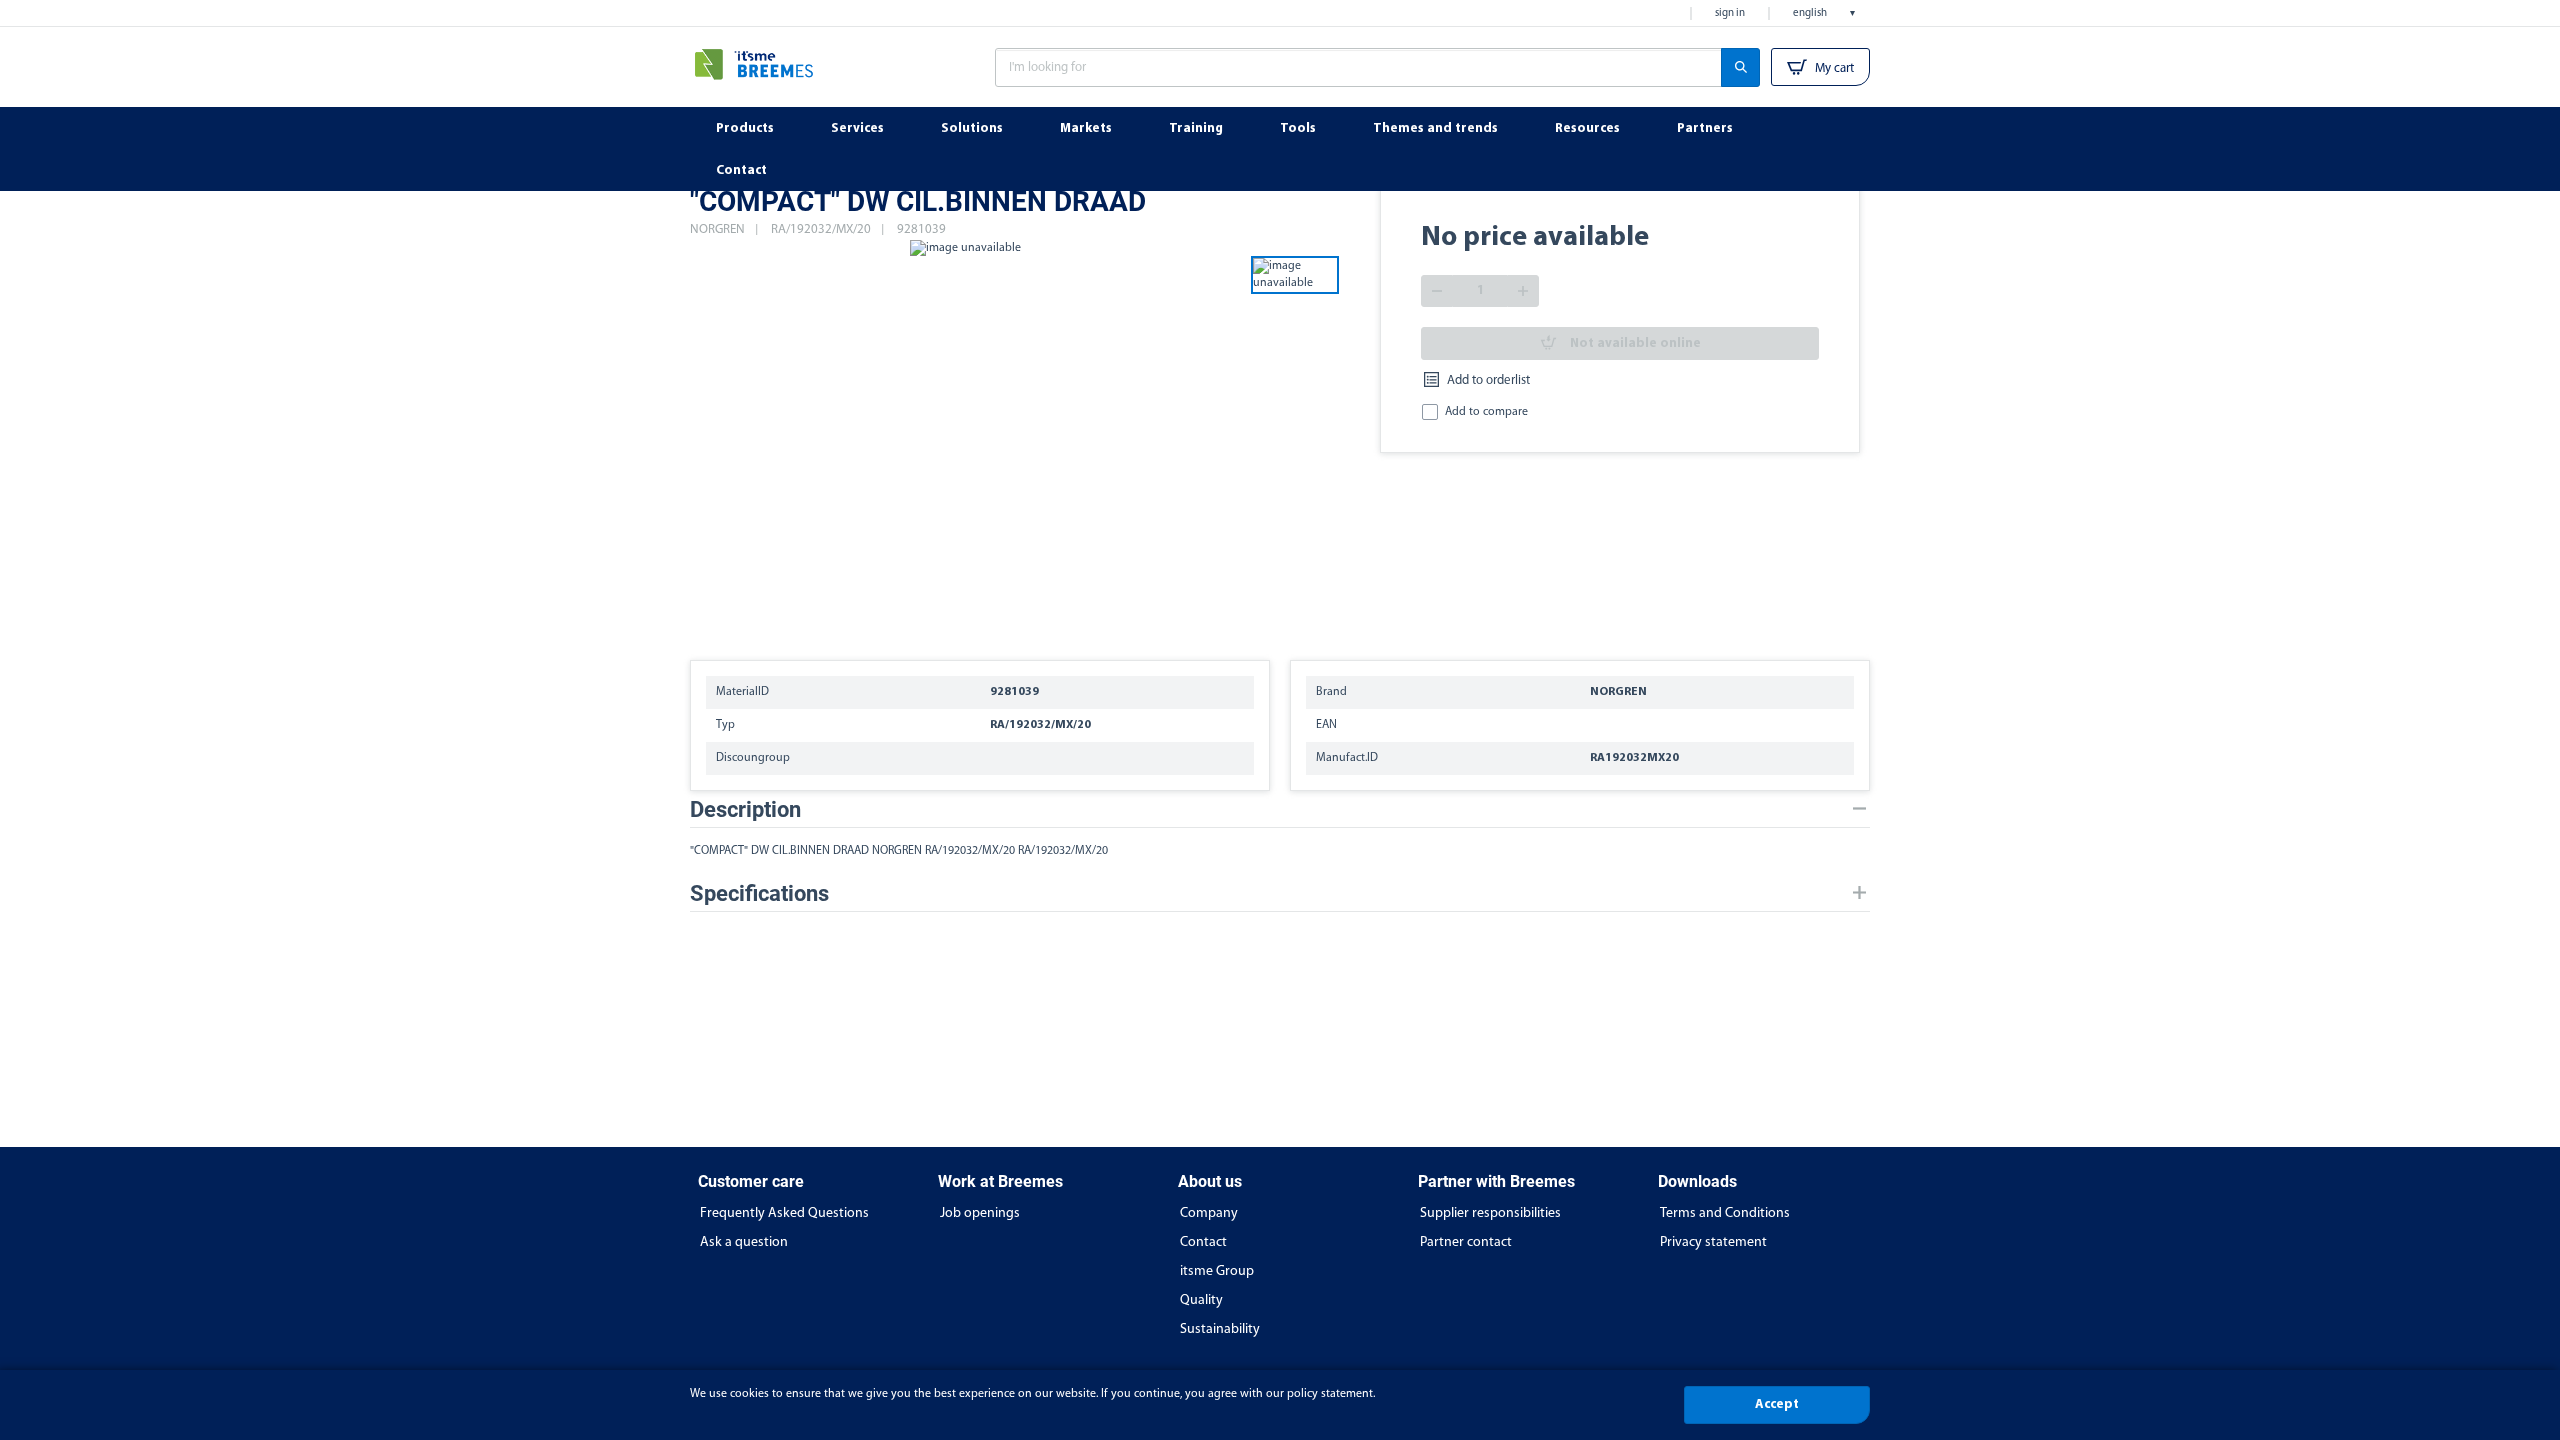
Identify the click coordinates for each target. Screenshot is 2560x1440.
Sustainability (1220, 1329)
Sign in (1730, 13)
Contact (1203, 1242)
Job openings (980, 1213)
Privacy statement (1713, 1242)
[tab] (1280, 809)
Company (1209, 1213)
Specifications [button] (759, 893)
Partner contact (1466, 1242)
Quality (1201, 1300)
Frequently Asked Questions (784, 1213)
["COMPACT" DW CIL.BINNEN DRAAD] (965, 440)
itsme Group (1217, 1271)
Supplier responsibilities (1490, 1213)
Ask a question (744, 1242)
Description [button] (745, 809)
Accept (1777, 1404)
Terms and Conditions (1725, 1213)
